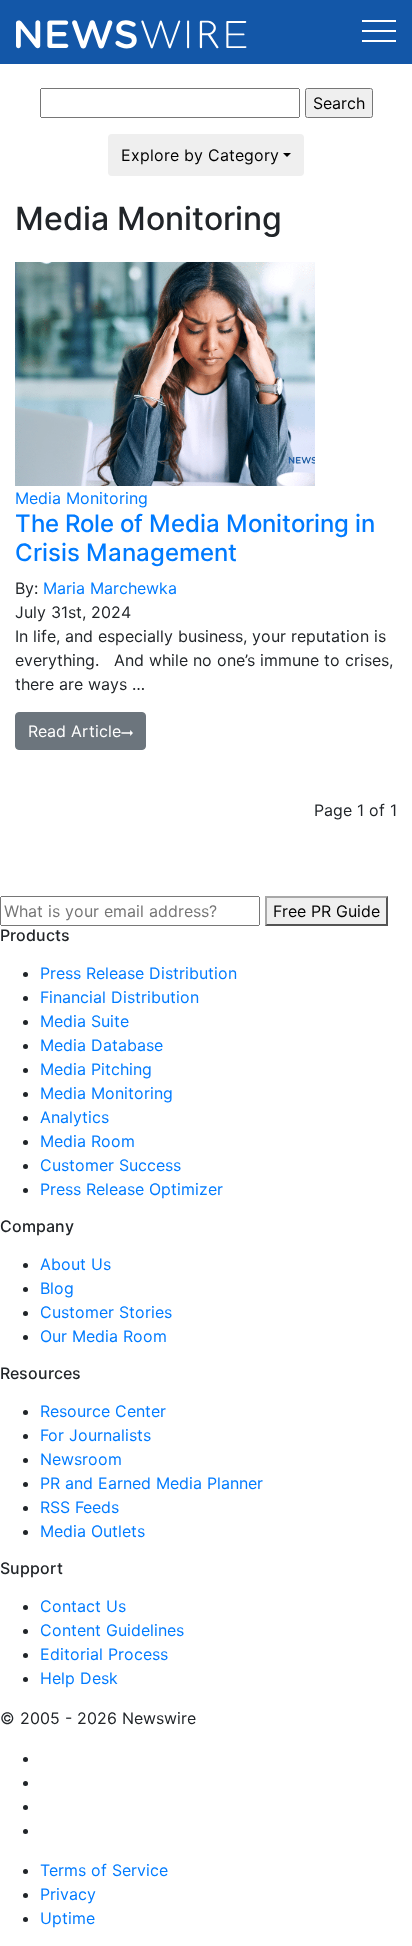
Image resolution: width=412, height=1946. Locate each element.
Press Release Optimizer (131, 1189)
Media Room (87, 1141)
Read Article (74, 731)
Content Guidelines (112, 1630)
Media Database (101, 1045)
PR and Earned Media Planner (151, 1483)
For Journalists (95, 1435)
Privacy (68, 1894)
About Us (75, 1264)
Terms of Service (104, 1870)
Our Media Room (103, 1336)
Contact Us (83, 1606)
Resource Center (103, 1411)
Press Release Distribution (138, 973)
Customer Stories (106, 1312)
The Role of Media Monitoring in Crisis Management (195, 538)
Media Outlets (92, 1531)
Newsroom (81, 1459)
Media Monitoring (81, 498)
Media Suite (84, 1021)
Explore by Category (200, 155)
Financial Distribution (119, 997)
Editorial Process (104, 1654)
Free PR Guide (326, 911)
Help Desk (79, 1678)
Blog (57, 1288)
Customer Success (110, 1165)
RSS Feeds (79, 1507)
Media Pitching (96, 1069)
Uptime (67, 1918)
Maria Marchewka (110, 588)
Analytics (74, 1117)
